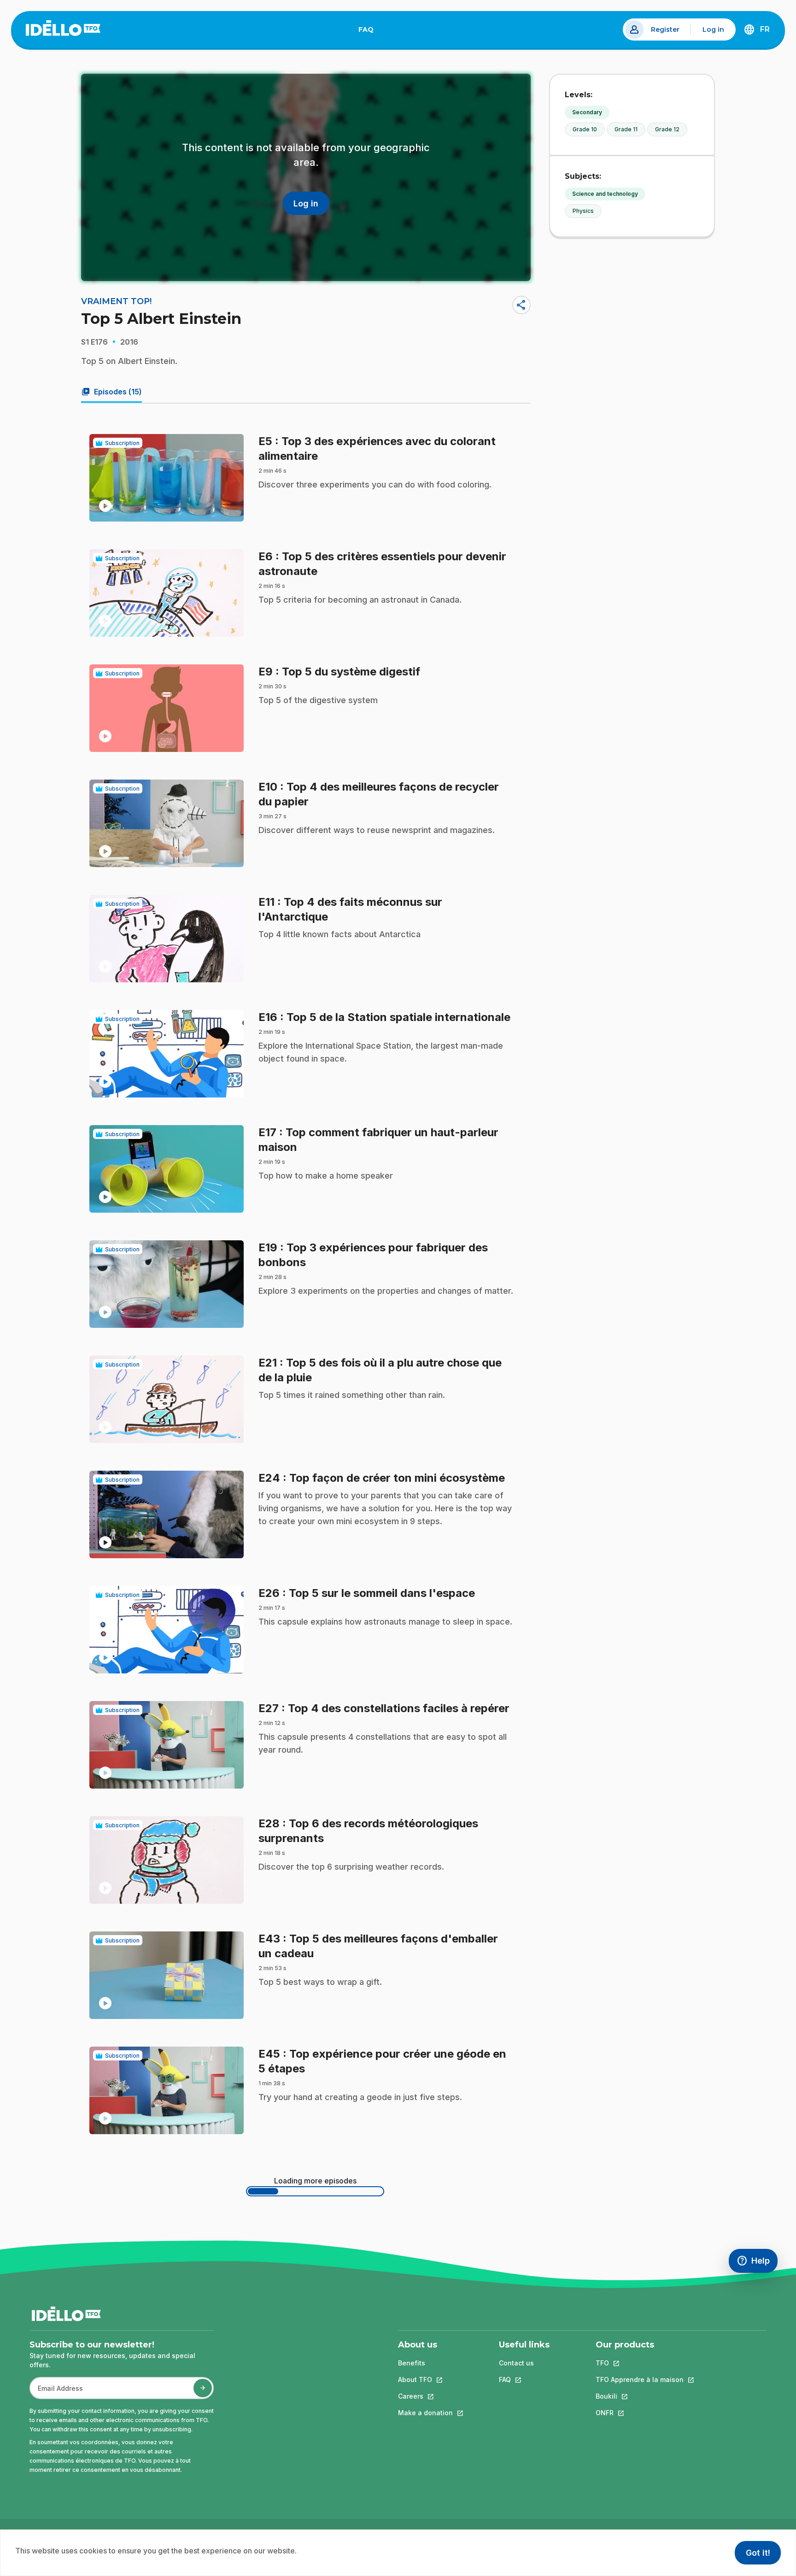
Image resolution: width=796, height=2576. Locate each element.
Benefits (412, 2363)
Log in (713, 29)
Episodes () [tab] (111, 392)
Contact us (516, 2363)
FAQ (370, 31)
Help (757, 2263)
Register (665, 29)
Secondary (587, 112)
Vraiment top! (116, 301)
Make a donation (425, 2413)
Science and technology (605, 194)
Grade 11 (626, 129)
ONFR (640, 2413)
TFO (640, 2363)
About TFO (425, 2379)
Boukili (640, 2396)
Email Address (57, 2393)
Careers (425, 2396)
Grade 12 (667, 129)
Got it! (758, 2553)
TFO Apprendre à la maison (640, 2379)
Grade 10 (585, 129)
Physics (583, 211)
